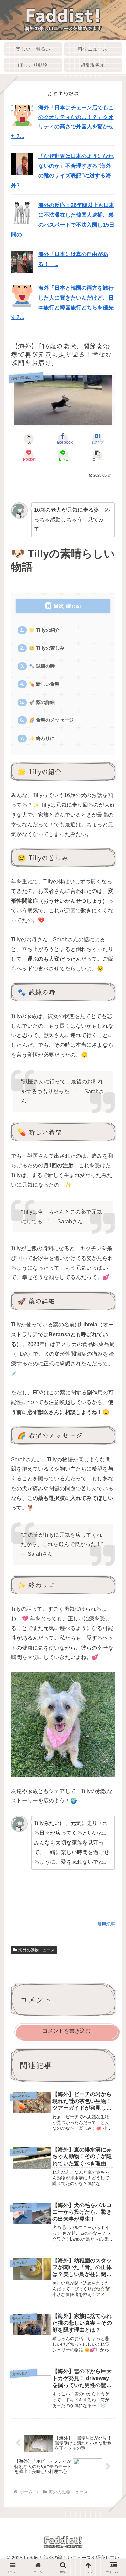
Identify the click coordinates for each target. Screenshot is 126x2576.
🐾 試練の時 (42, 666)
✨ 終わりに (42, 738)
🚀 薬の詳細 (42, 702)
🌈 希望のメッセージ (51, 720)
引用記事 (106, 1924)
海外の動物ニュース (37, 1950)
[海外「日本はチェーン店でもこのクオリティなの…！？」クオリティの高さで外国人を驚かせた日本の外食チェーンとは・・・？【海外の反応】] (22, 115)
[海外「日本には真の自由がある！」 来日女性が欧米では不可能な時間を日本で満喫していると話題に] (22, 262)
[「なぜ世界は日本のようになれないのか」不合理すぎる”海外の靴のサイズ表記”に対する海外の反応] (22, 164)
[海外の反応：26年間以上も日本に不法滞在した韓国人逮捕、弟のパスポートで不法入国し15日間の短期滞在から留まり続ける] (22, 213)
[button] (97, 455)
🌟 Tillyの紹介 (44, 630)
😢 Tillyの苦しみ (47, 648)
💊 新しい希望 (44, 684)
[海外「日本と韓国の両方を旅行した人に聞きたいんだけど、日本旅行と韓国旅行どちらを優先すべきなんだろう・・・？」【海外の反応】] (22, 296)
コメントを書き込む (67, 2031)
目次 (59, 606)
